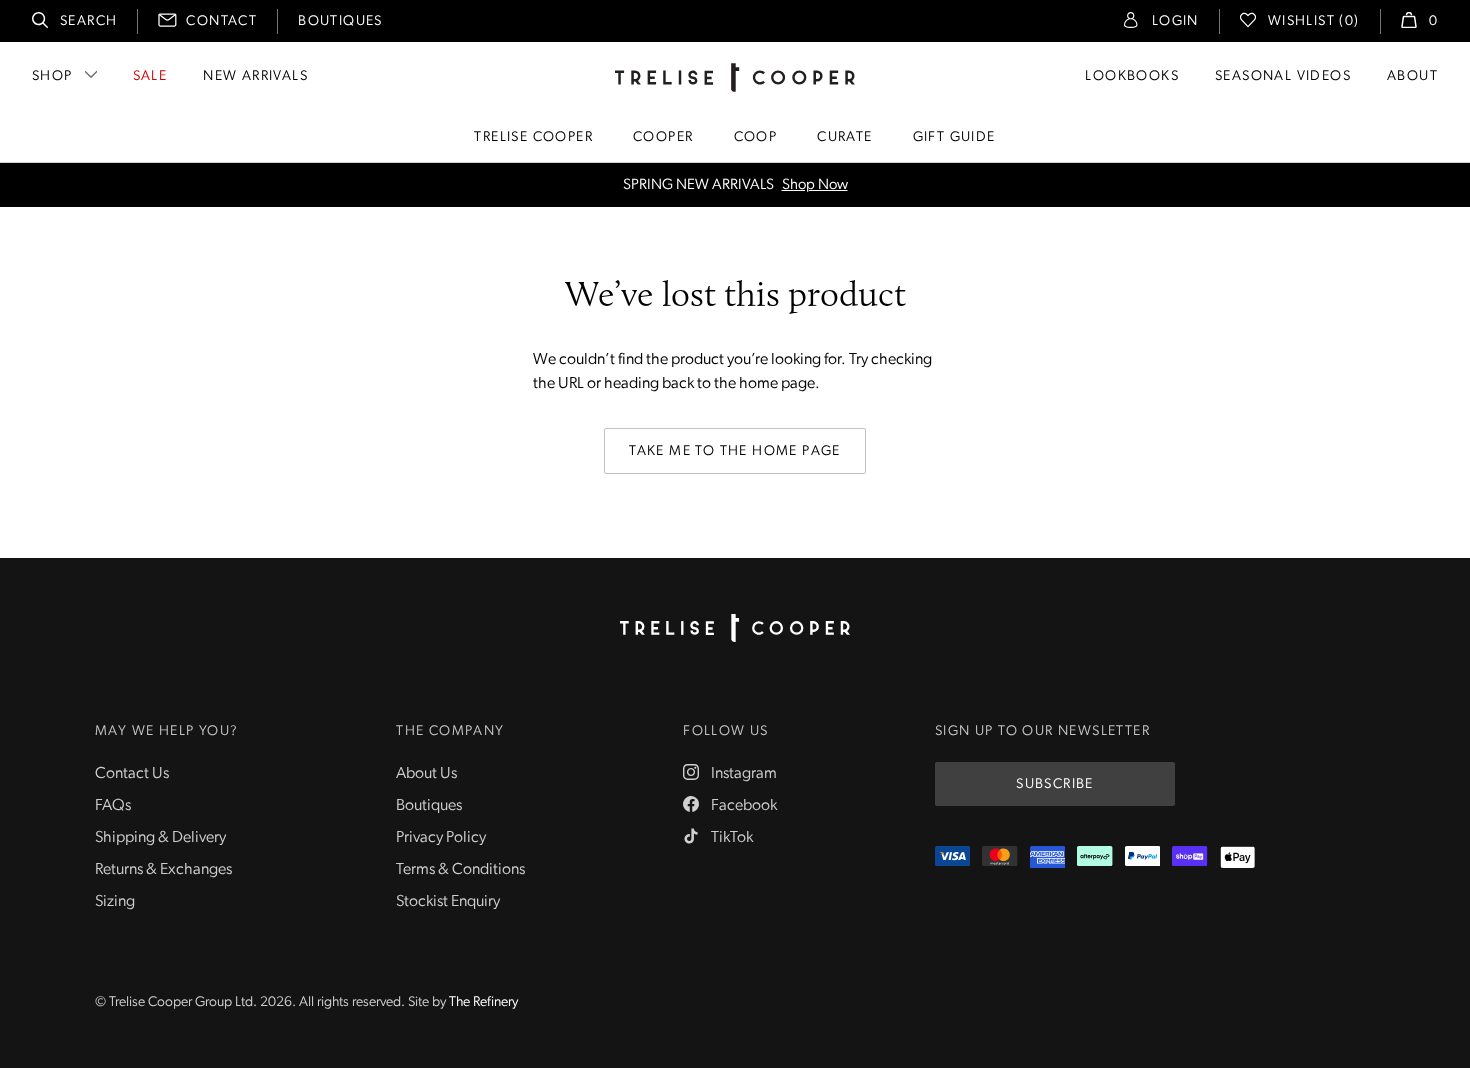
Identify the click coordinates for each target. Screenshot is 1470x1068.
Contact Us (132, 774)
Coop (756, 137)
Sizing (115, 902)
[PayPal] (1142, 857)
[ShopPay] (1189, 857)
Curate (844, 137)
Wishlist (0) (1314, 21)
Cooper (663, 137)
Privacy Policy (441, 838)
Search (88, 21)
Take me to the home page (735, 451)
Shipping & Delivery (160, 838)
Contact (221, 21)
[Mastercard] (999, 857)
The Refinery (483, 1002)
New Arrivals (255, 76)
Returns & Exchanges (163, 870)
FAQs (113, 806)
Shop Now (815, 185)
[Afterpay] (1094, 857)
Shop (52, 76)
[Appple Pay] (1237, 857)
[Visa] (952, 857)
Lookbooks (1132, 76)
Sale (150, 76)
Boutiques (340, 21)
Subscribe (1055, 784)
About (1412, 76)
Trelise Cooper (533, 137)
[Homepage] (735, 628)
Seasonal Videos (1283, 76)
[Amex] (1047, 857)
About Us (426, 774)
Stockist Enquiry (448, 902)
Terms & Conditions (460, 870)
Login (1175, 21)
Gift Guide (954, 137)
